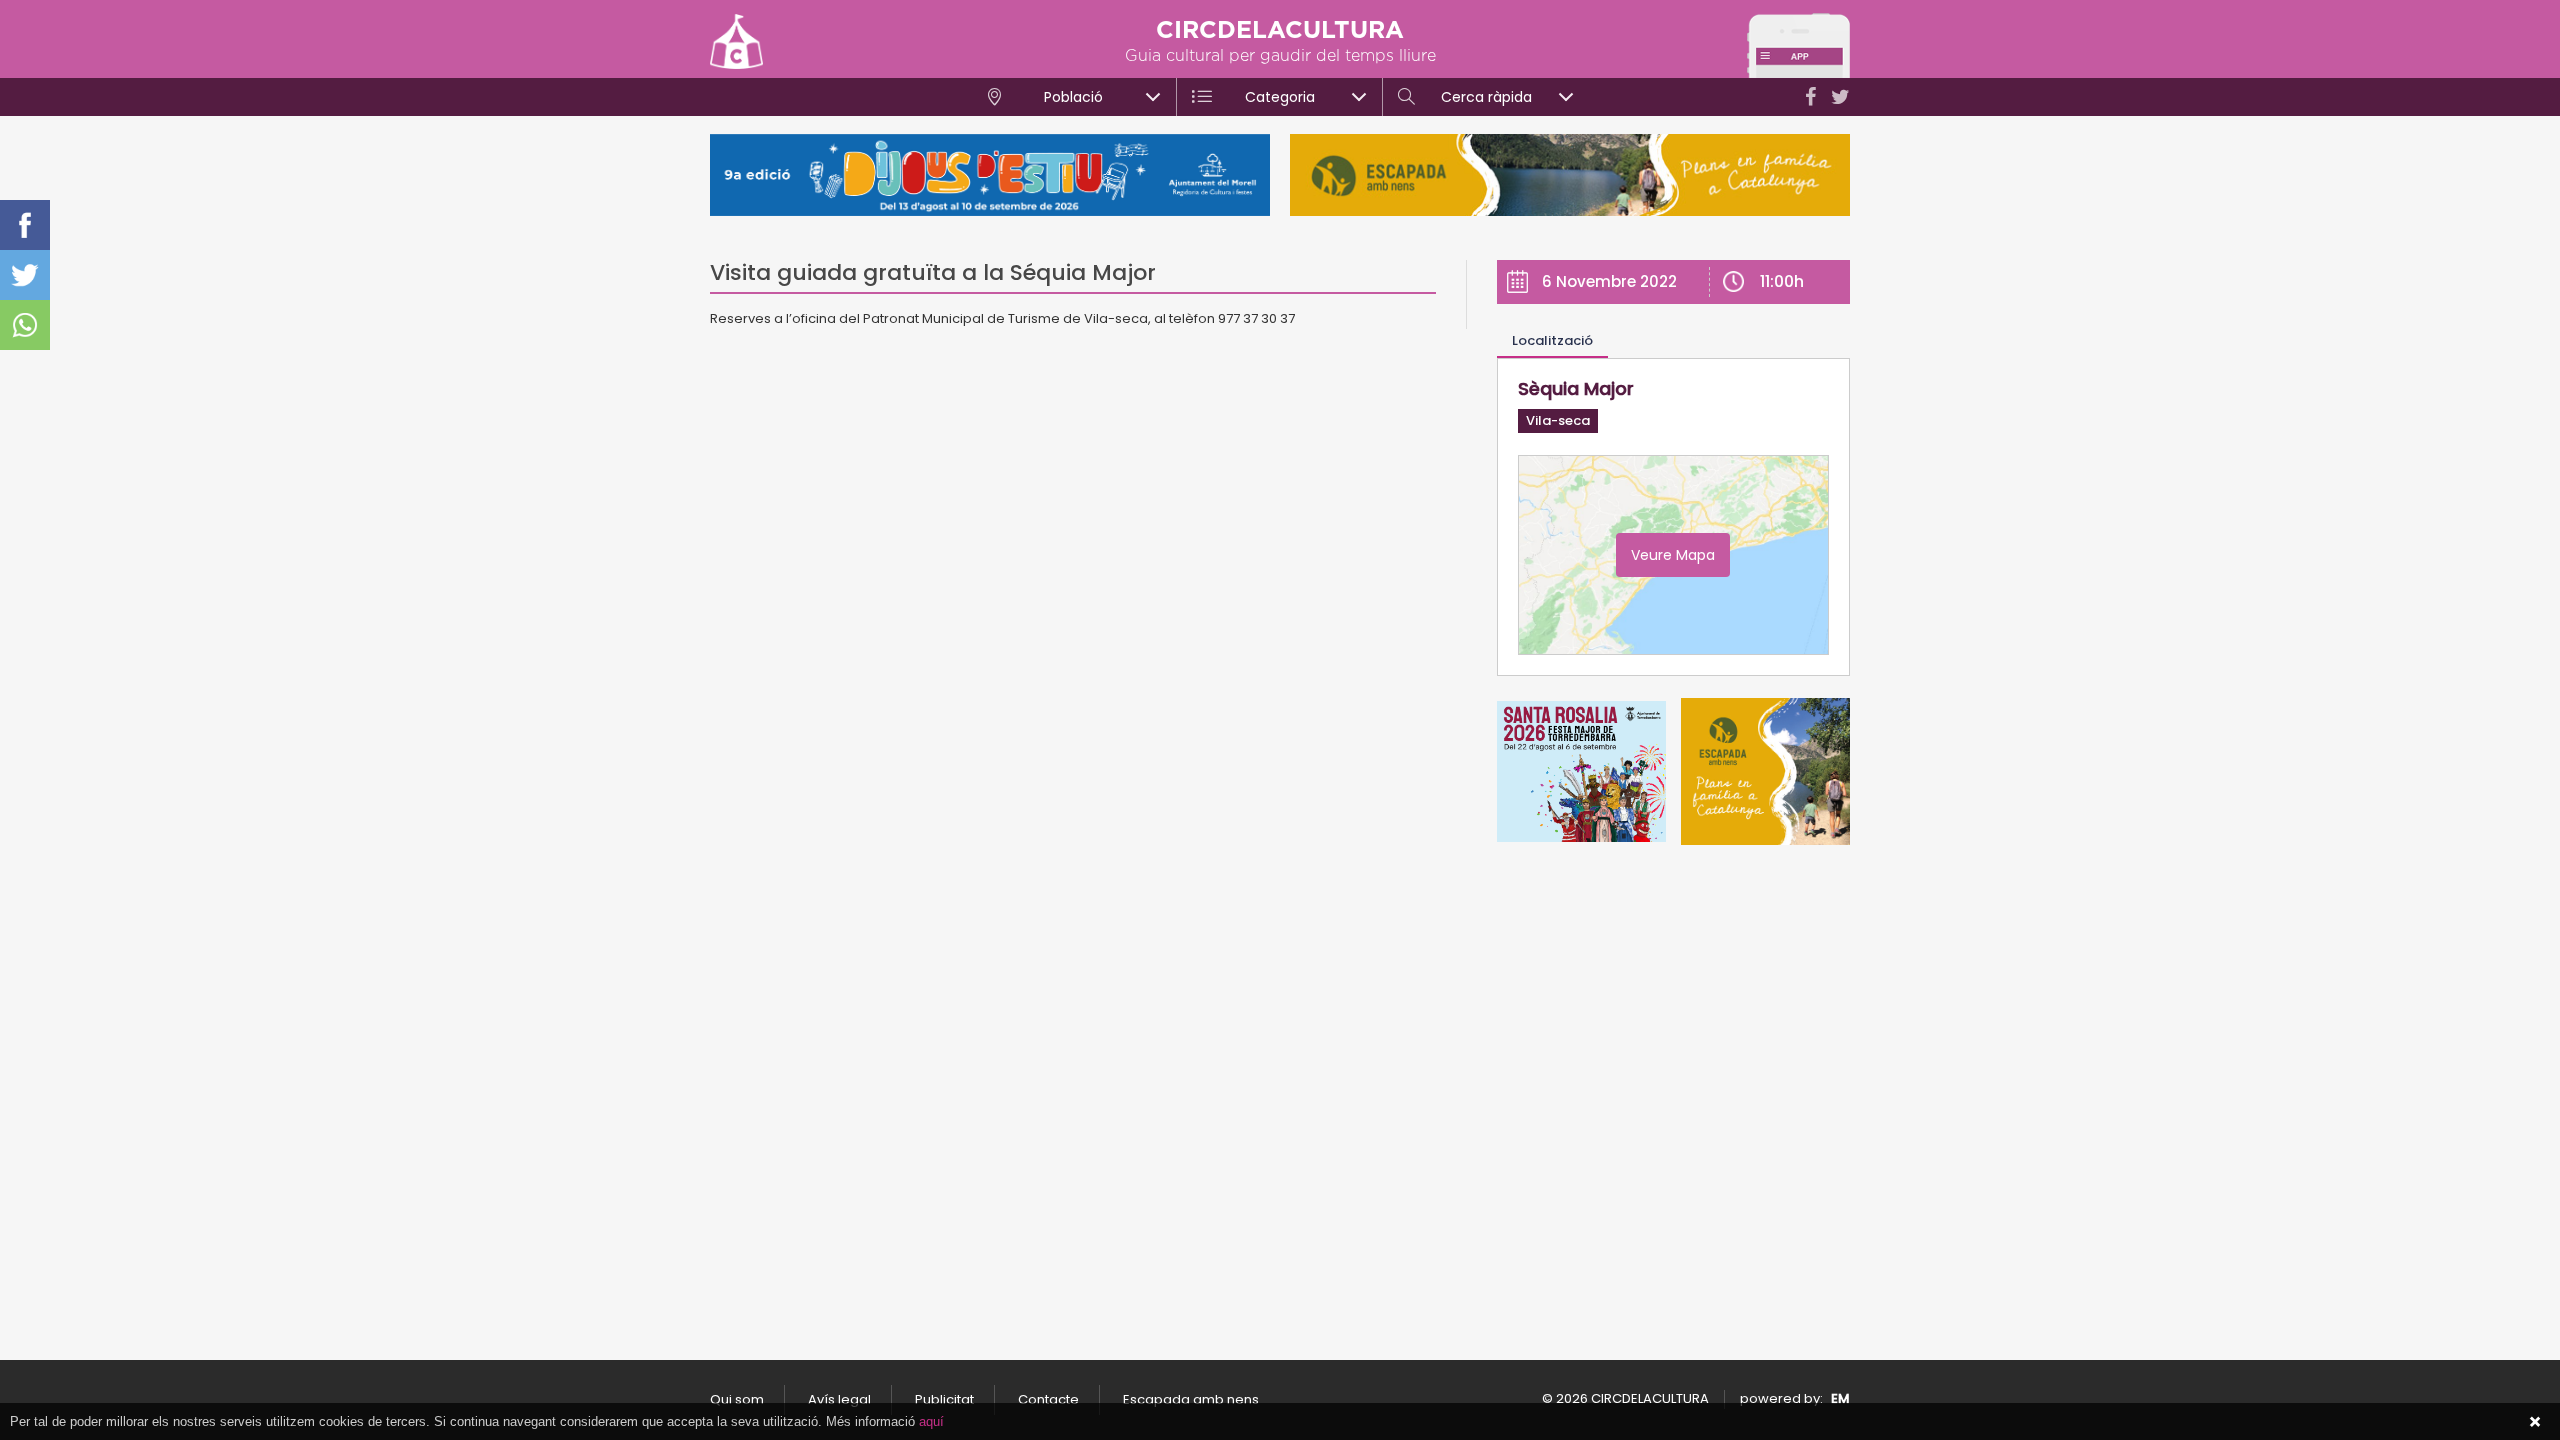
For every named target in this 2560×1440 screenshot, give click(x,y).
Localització (1552, 340)
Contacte (1048, 1399)
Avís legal (839, 1399)
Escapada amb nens (1191, 1399)
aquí (931, 1421)
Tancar (2535, 1422)
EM (1840, 1398)
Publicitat (944, 1399)
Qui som (737, 1399)
